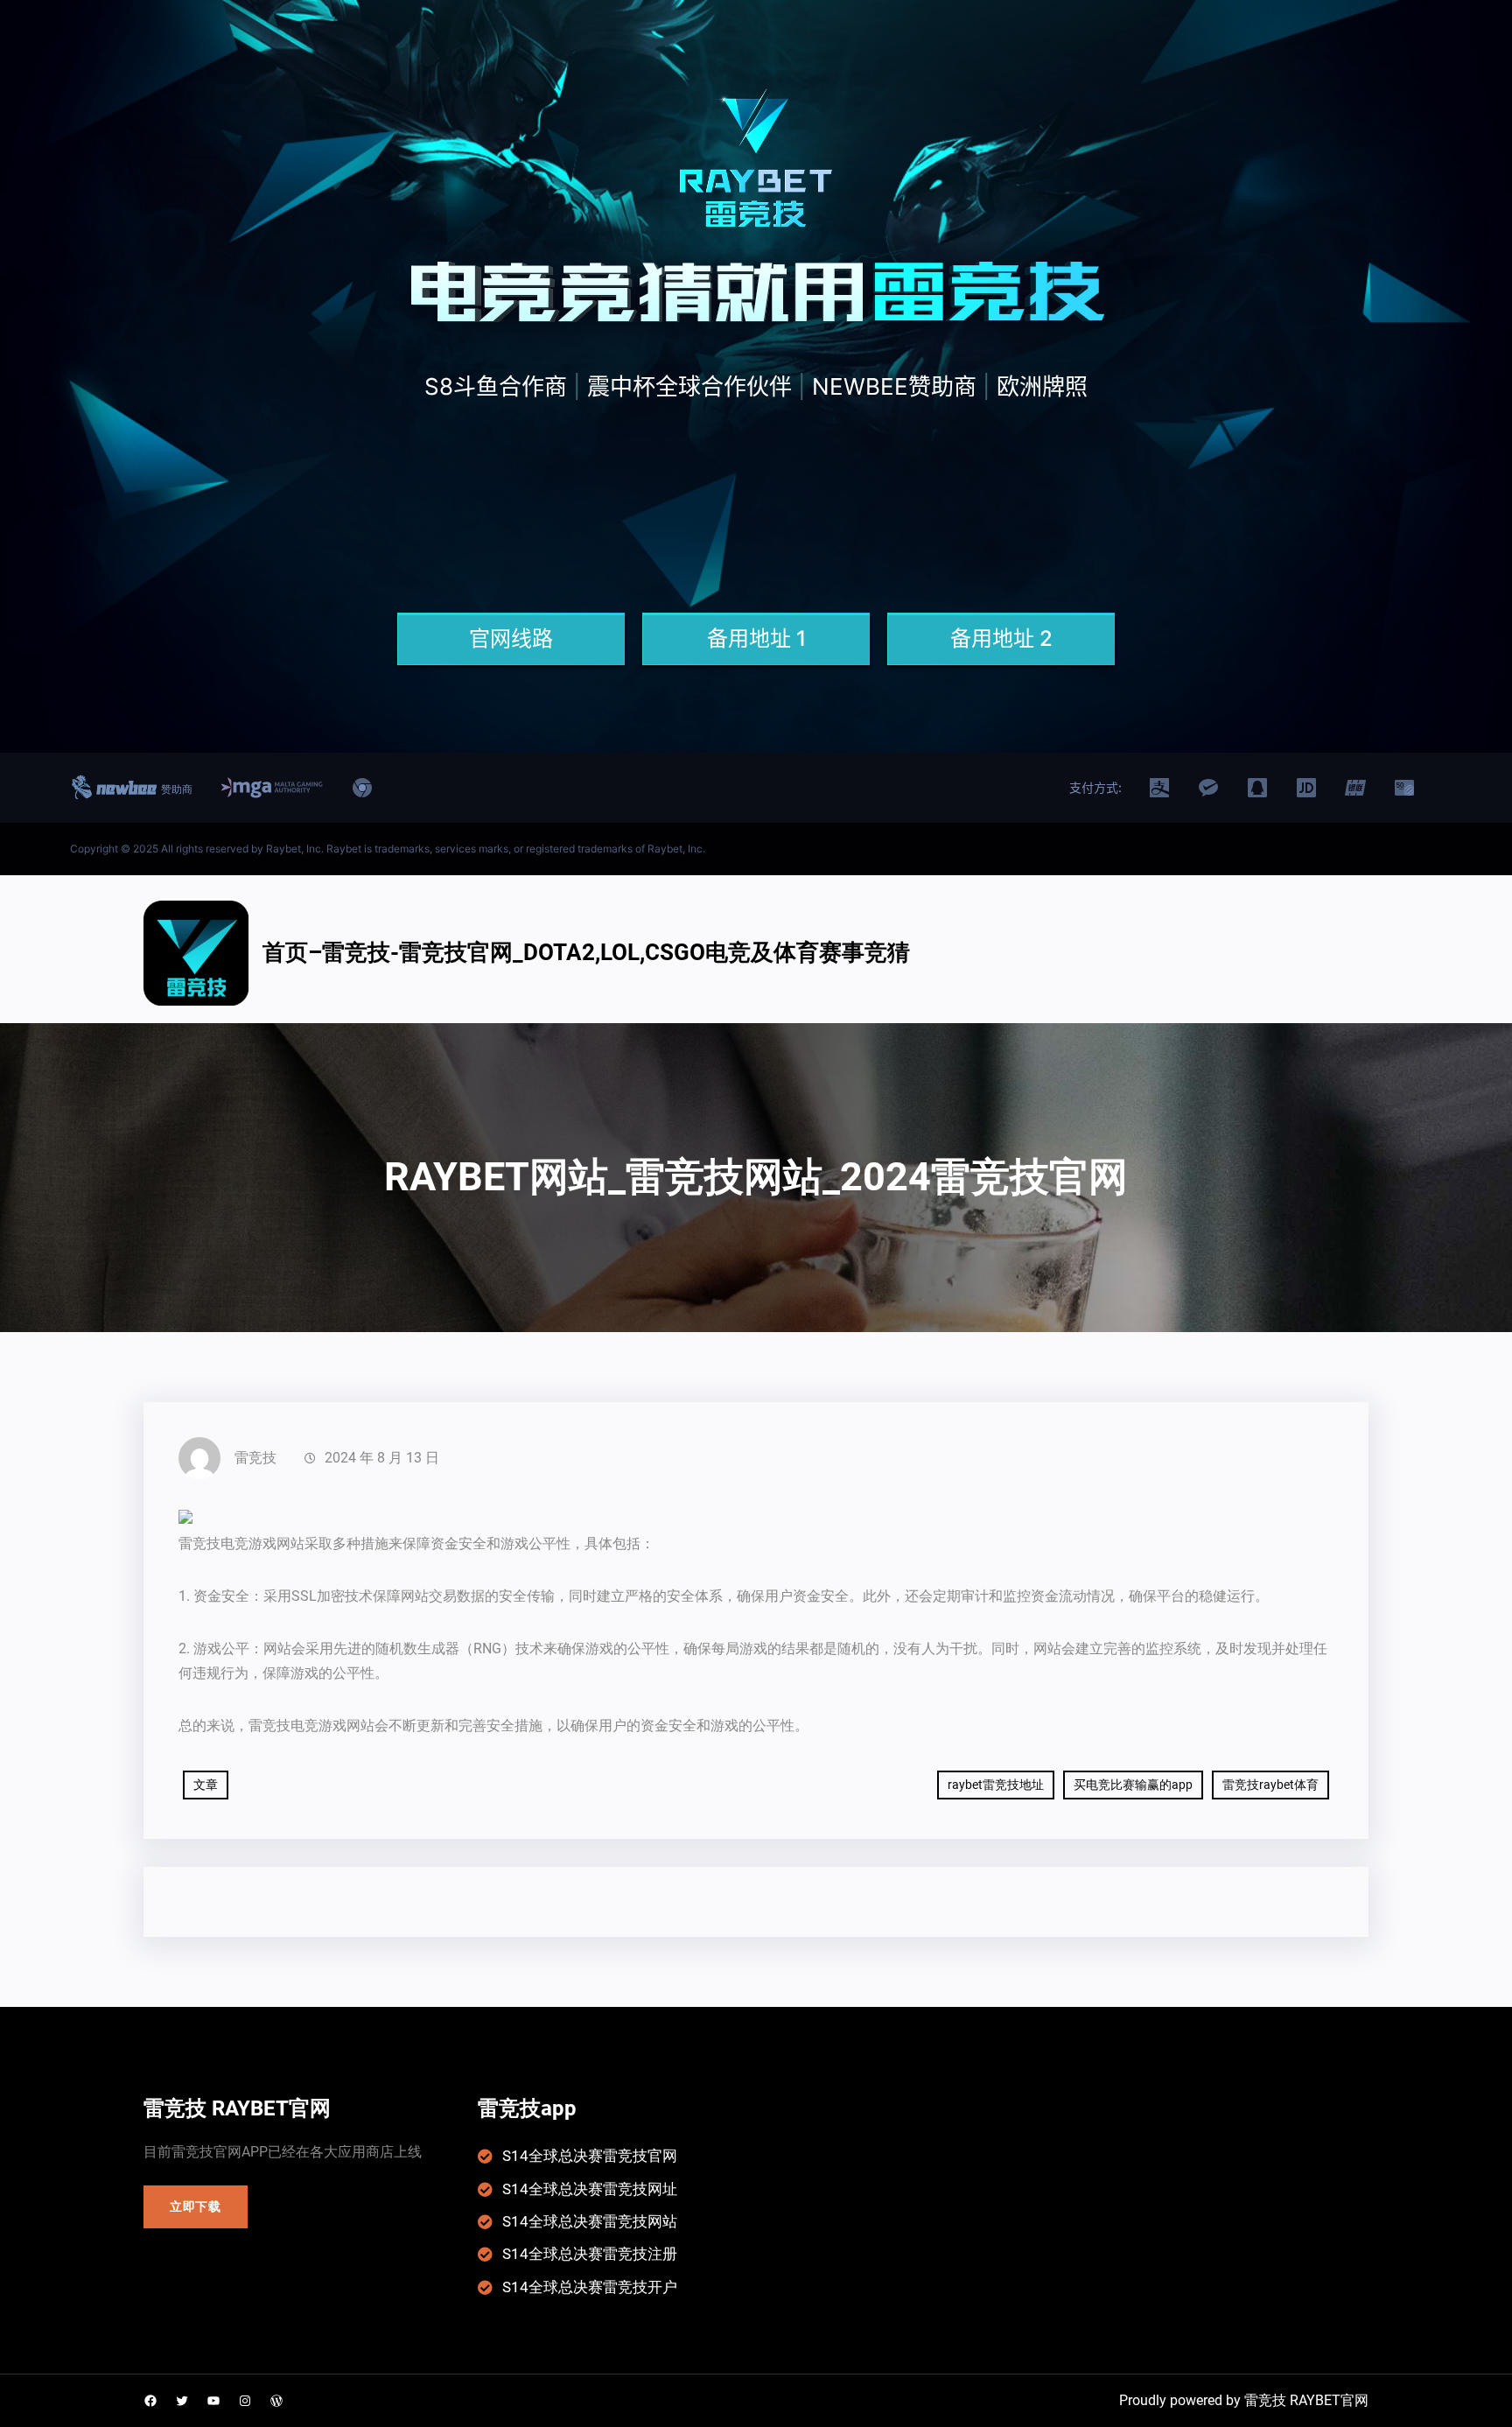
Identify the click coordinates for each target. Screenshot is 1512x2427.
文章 (206, 1785)
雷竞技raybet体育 (1270, 1785)
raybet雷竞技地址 (996, 1785)
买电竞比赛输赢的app (1133, 1785)
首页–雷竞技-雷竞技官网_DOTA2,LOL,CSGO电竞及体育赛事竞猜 (586, 952)
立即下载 (196, 2206)
